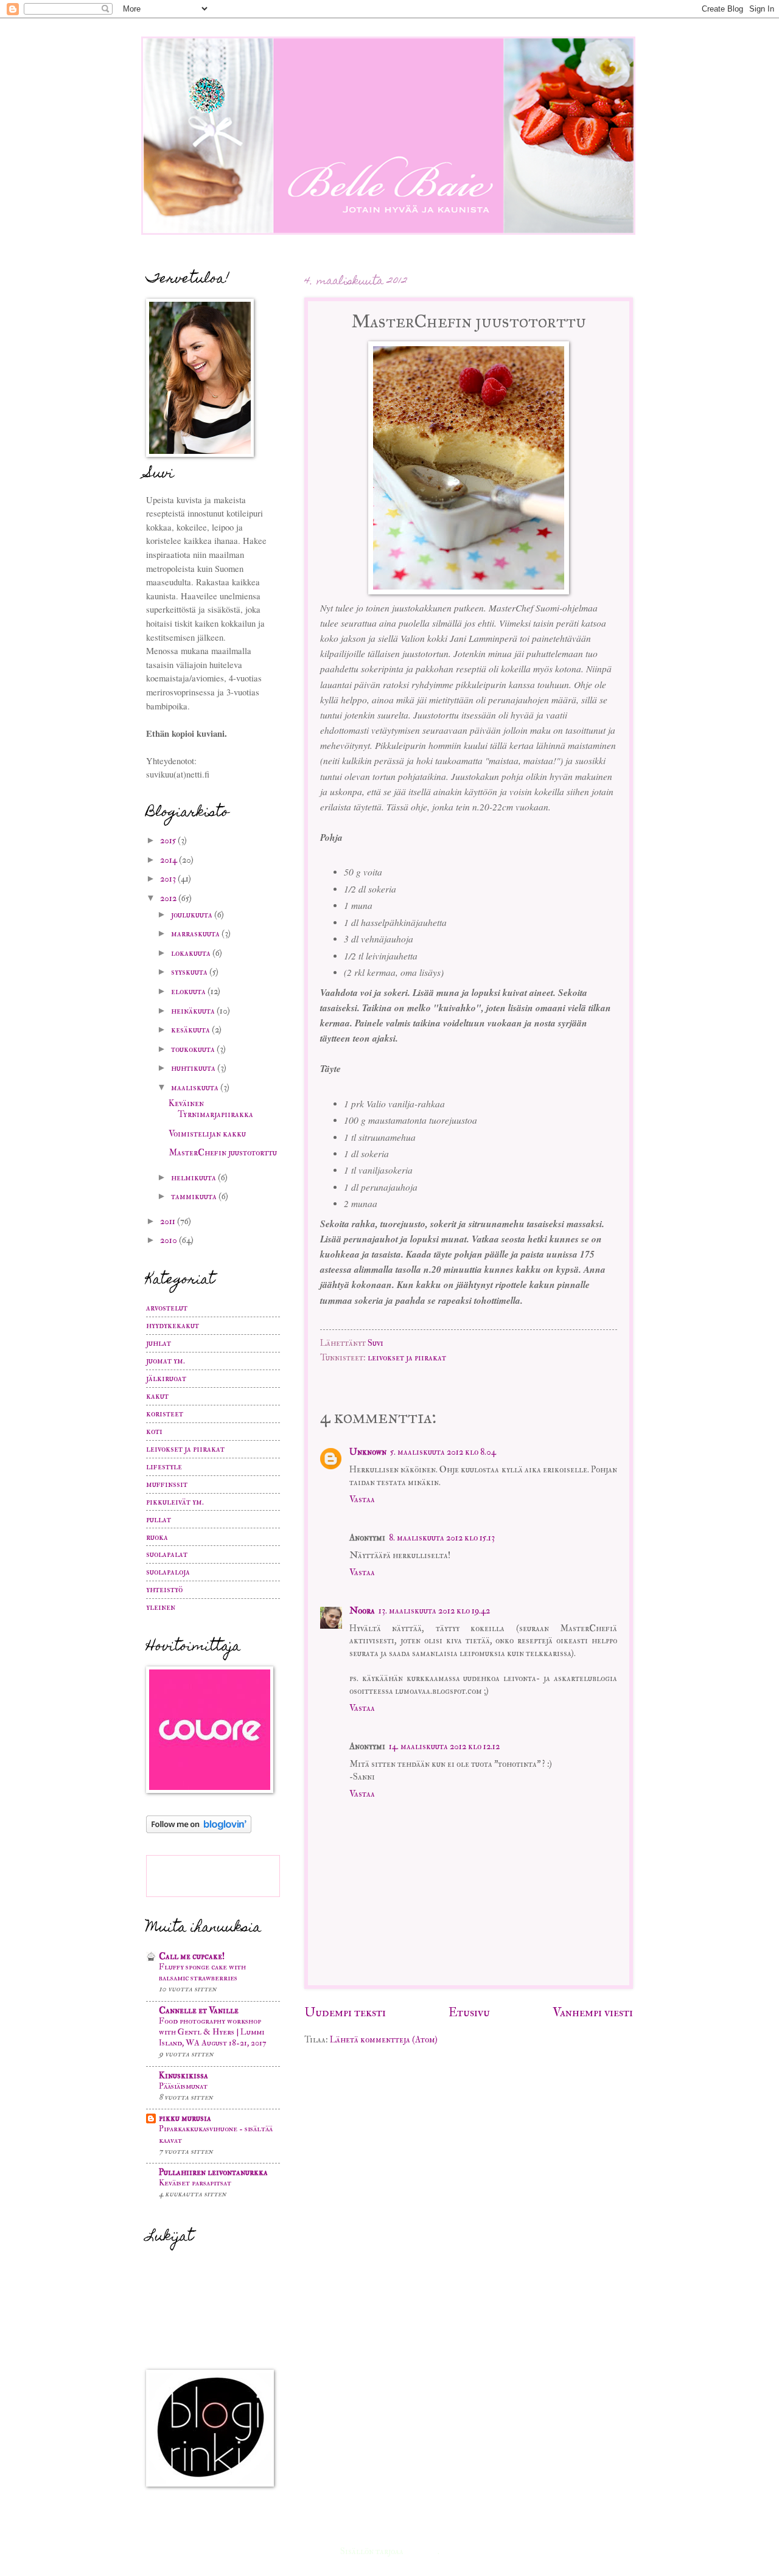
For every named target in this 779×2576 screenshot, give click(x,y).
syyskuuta (190, 972)
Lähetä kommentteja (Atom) (384, 2040)
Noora (362, 1611)
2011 (169, 1221)
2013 (169, 879)
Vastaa (362, 1499)
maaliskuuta (196, 1088)
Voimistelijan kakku (207, 1134)
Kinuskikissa (183, 2076)
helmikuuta (194, 1178)
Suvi (376, 1343)
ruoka (157, 1537)
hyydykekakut (173, 1325)
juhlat (159, 1343)
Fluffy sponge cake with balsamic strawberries (202, 1972)
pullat (159, 1519)
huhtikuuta (194, 1068)
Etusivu (469, 2012)
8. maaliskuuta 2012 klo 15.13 (442, 1538)
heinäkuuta (194, 1011)
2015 (169, 841)
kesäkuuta (191, 1030)
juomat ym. (166, 1361)
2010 (169, 1240)
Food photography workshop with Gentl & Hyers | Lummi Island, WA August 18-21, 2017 (212, 2032)
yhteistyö (164, 1589)
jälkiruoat (166, 1378)
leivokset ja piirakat (407, 1358)
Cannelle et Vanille (199, 2010)
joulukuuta (193, 915)
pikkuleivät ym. (175, 1502)
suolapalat (167, 1554)
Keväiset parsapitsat (195, 2183)
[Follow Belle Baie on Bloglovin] (199, 1830)
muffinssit (167, 1484)
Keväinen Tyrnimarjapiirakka (211, 1109)
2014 (169, 860)
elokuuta (189, 991)
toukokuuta (194, 1049)
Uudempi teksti (345, 2012)
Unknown (368, 1452)
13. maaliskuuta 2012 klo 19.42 (434, 1611)
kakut (157, 1396)
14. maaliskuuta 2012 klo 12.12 (444, 1746)
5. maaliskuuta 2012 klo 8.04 (443, 1452)
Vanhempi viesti (593, 2012)
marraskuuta (196, 934)
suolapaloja (168, 1572)
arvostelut (167, 1308)
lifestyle (164, 1467)
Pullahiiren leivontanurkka (213, 2172)
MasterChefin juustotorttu (223, 1153)
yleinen (161, 1607)
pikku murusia (185, 2118)
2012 (169, 898)
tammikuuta (195, 1196)
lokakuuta (192, 953)
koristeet (165, 1414)
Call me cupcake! (192, 1956)
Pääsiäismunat (183, 2086)
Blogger (421, 2551)
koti (154, 1431)
